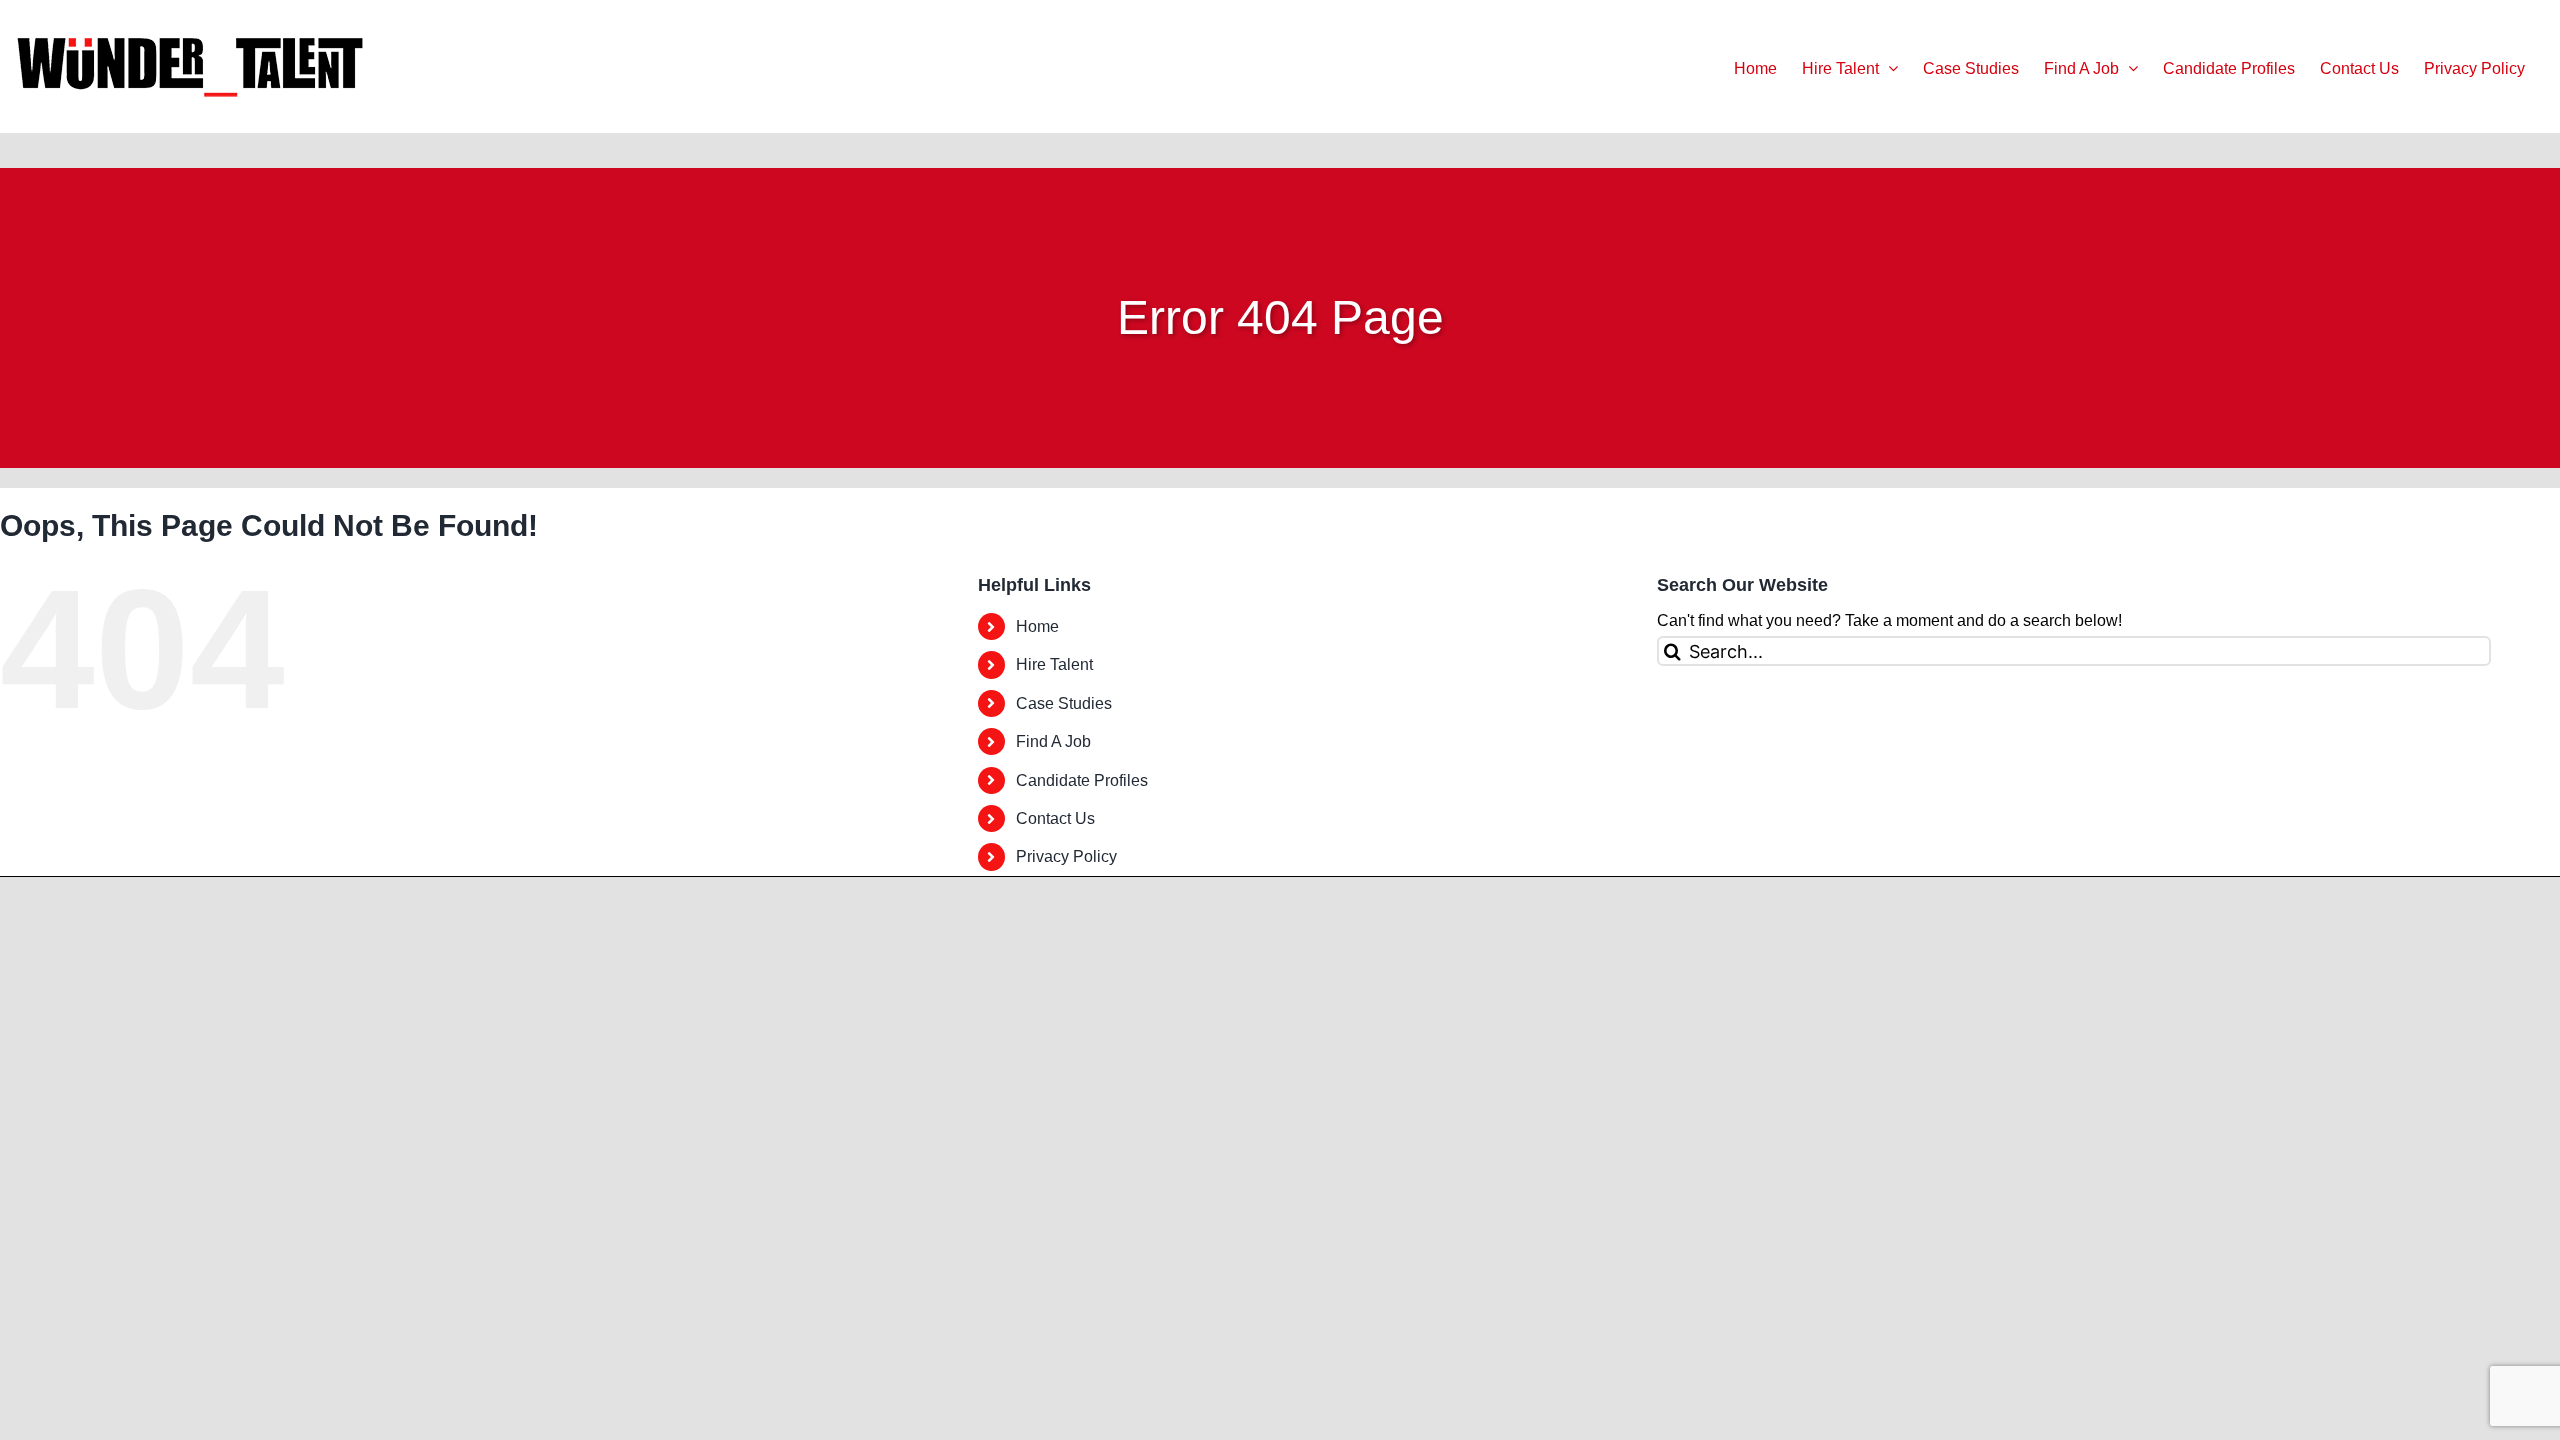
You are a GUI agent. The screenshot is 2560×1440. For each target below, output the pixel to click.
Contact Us (1055, 818)
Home (1037, 626)
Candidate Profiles (1082, 780)
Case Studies (1064, 703)
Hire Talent (1054, 664)
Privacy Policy (1066, 856)
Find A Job (1053, 741)
